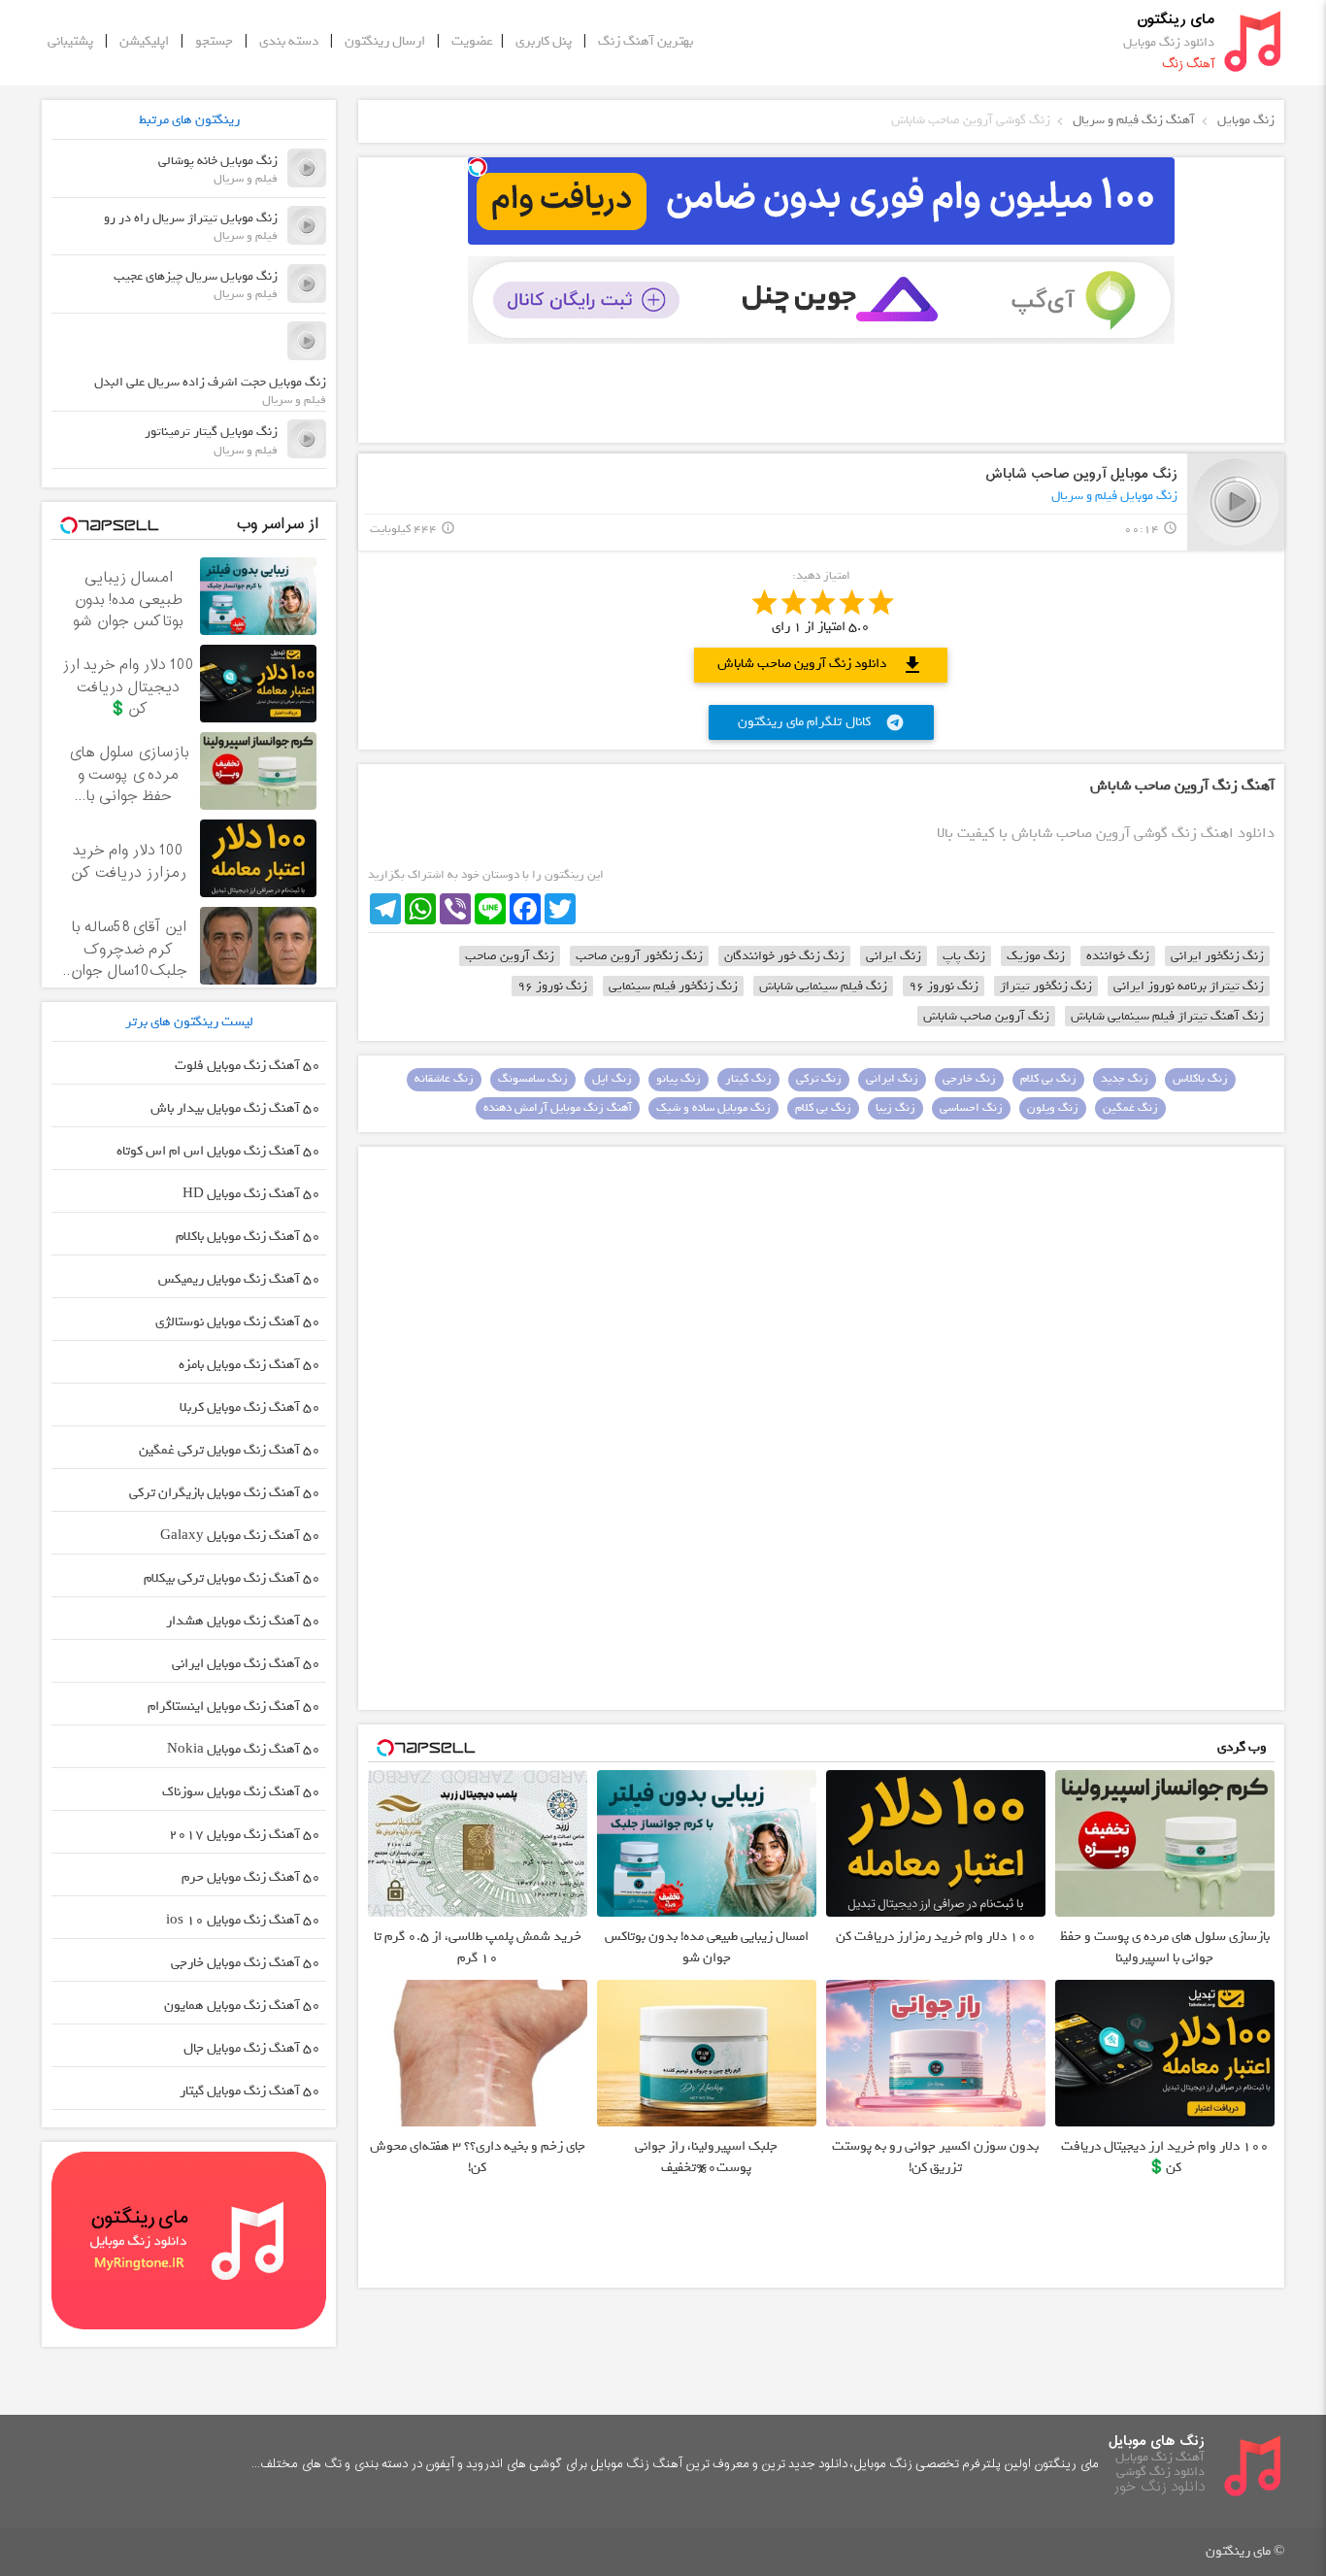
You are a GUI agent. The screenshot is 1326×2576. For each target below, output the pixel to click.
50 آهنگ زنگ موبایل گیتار (250, 2091)
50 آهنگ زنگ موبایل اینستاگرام (234, 1706)
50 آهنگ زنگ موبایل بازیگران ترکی (225, 1493)
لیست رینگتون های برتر (189, 1022)
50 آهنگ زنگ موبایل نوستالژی (238, 1322)
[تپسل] (478, 167)
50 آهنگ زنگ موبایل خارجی (246, 1963)
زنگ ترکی (819, 1079)
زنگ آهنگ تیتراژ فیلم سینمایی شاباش (1167, 1016)
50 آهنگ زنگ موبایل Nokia (244, 1749)
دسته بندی (289, 41)
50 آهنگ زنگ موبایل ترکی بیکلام (232, 1578)
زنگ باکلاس (1200, 1079)
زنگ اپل (612, 1079)
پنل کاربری (544, 41)
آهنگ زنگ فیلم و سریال (1134, 120)
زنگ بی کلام (1048, 1079)
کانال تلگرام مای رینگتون (821, 722)
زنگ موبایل (1246, 120)
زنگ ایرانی (894, 956)
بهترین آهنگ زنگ (646, 41)
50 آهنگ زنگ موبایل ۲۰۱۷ (245, 1835)
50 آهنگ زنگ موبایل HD (251, 1194)
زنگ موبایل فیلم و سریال (1114, 496)
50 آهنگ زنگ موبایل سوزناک (241, 1792)
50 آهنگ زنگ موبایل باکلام (248, 1237)
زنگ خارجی (969, 1079)
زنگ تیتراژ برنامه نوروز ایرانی (1189, 986)
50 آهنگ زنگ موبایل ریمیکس (239, 1279)
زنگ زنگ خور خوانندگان (784, 956)
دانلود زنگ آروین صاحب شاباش (821, 665)
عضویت (472, 41)
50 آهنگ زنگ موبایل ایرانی (246, 1664)
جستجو (214, 41)
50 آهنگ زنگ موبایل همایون (242, 2006)
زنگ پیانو (679, 1079)
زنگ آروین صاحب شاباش (986, 1016)
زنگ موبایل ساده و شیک (713, 1108)
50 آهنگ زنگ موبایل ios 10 (243, 1920)
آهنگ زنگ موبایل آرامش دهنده (558, 1108)
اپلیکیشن (144, 41)
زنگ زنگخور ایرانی (1217, 956)
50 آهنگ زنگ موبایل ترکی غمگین (230, 1450)
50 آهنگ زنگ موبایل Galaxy (240, 1536)
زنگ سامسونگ (533, 1079)
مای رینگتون (1176, 20)
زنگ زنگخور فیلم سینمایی (673, 986)
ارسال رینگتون (385, 41)
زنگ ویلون (1053, 1108)
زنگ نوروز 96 (944, 986)
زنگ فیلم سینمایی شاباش (823, 986)
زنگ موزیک (1036, 956)
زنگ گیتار (748, 1079)
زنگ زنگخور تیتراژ (1046, 986)
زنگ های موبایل (1157, 2442)
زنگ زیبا (895, 1108)
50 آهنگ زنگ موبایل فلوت (248, 1066)
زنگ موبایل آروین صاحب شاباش (1081, 474)
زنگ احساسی (971, 1108)
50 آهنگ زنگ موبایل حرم (251, 1877)
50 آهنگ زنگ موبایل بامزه (249, 1365)
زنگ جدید (1125, 1079)
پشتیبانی (70, 41)
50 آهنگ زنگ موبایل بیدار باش (235, 1108)
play (1236, 502)
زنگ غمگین (1130, 1108)
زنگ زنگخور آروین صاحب (639, 956)
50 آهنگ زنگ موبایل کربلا (250, 1407)
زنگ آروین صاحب (510, 956)
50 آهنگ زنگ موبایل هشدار (243, 1621)
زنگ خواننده (1118, 956)
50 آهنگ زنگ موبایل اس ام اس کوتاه (218, 1151)
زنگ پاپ (964, 956)
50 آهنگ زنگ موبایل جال (252, 2048)
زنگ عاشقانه (444, 1079)
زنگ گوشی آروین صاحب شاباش (971, 120)
